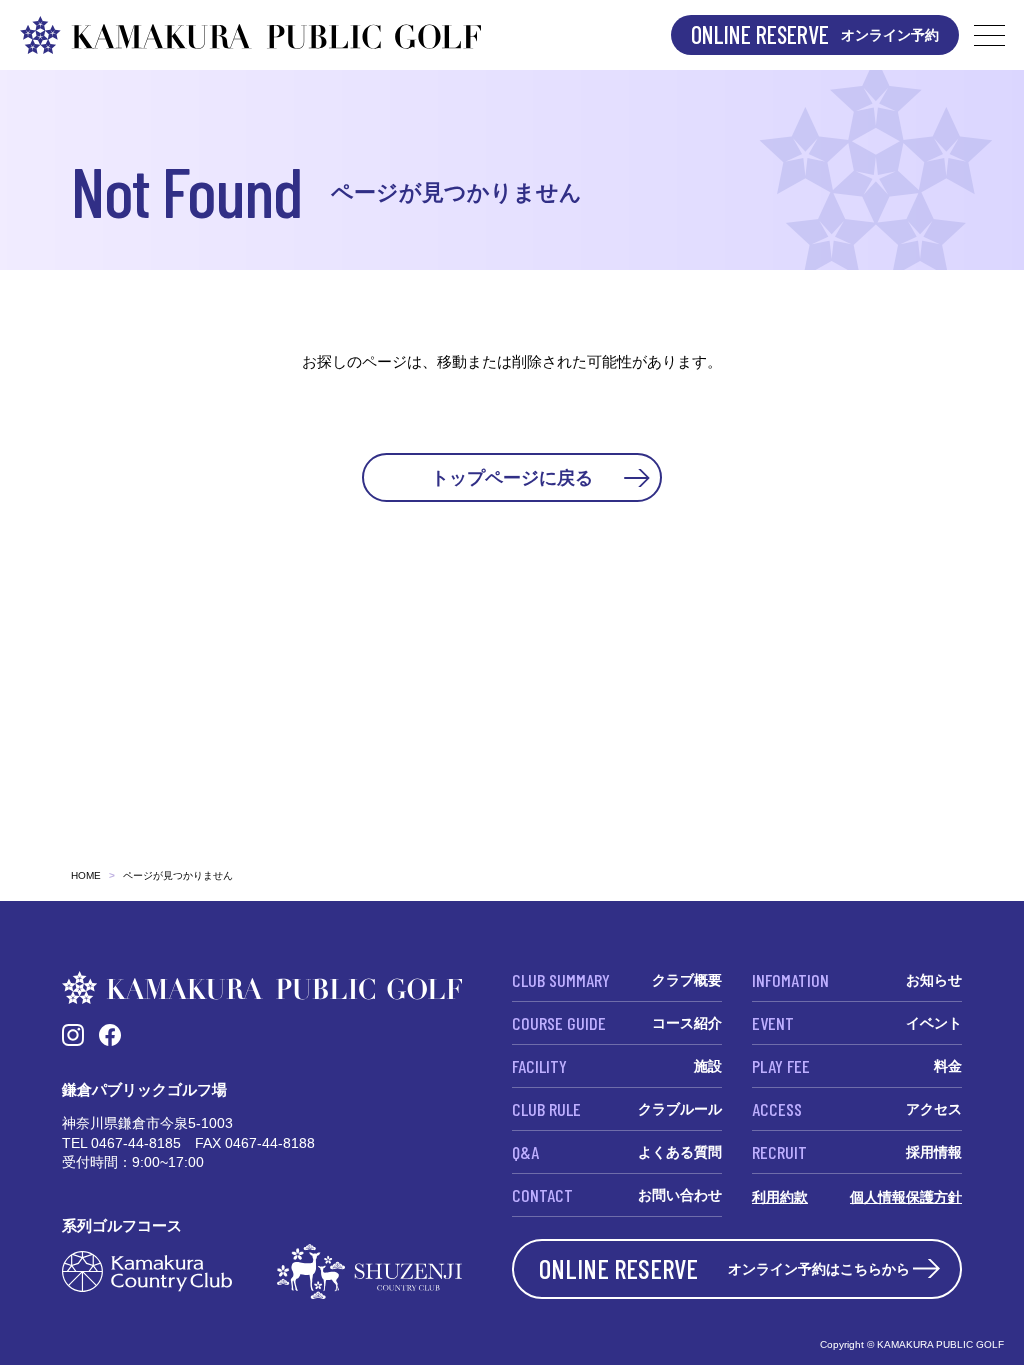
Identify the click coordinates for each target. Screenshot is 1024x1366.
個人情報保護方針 (906, 1197)
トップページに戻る (512, 477)
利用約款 (780, 1197)
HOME (86, 875)
